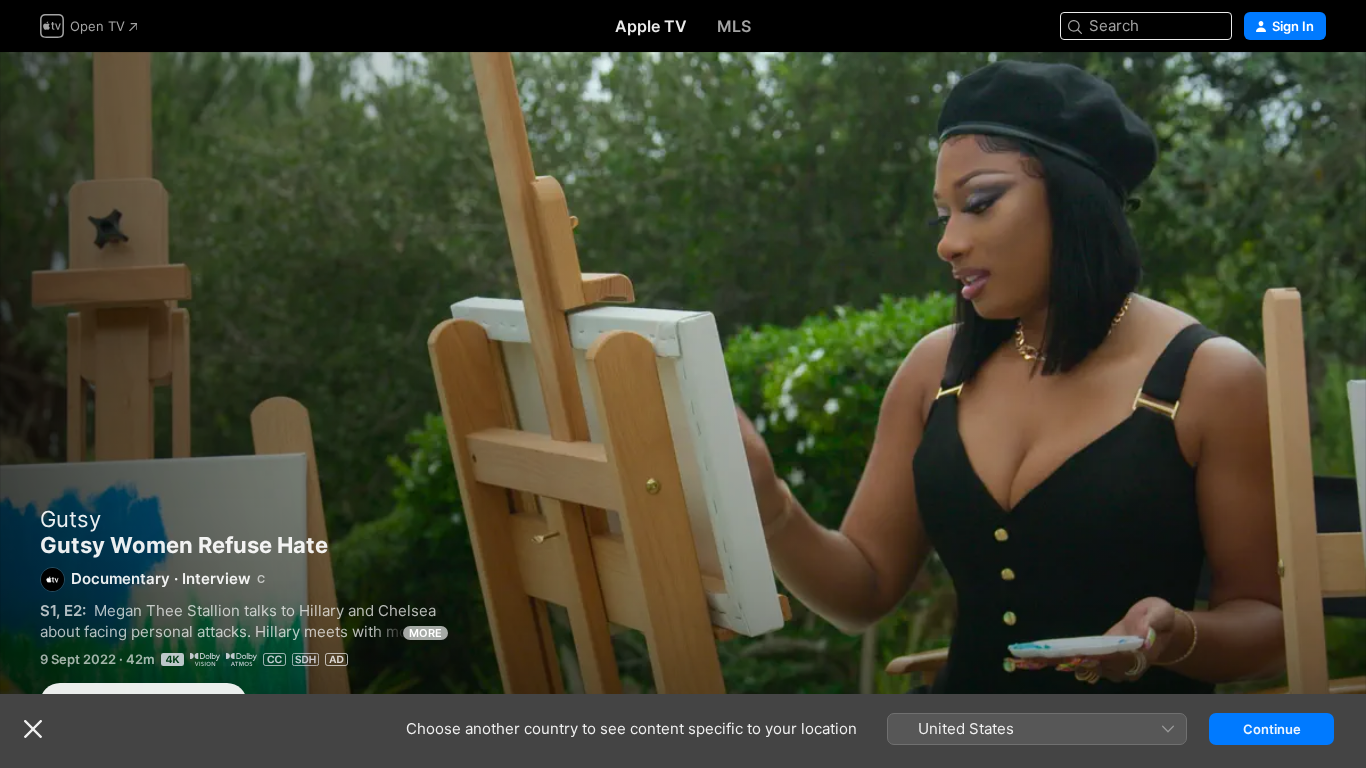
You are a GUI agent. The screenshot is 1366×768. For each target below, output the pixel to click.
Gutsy (70, 519)
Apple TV (651, 26)
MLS (734, 26)
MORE (425, 633)
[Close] (33, 729)
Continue (1272, 729)
